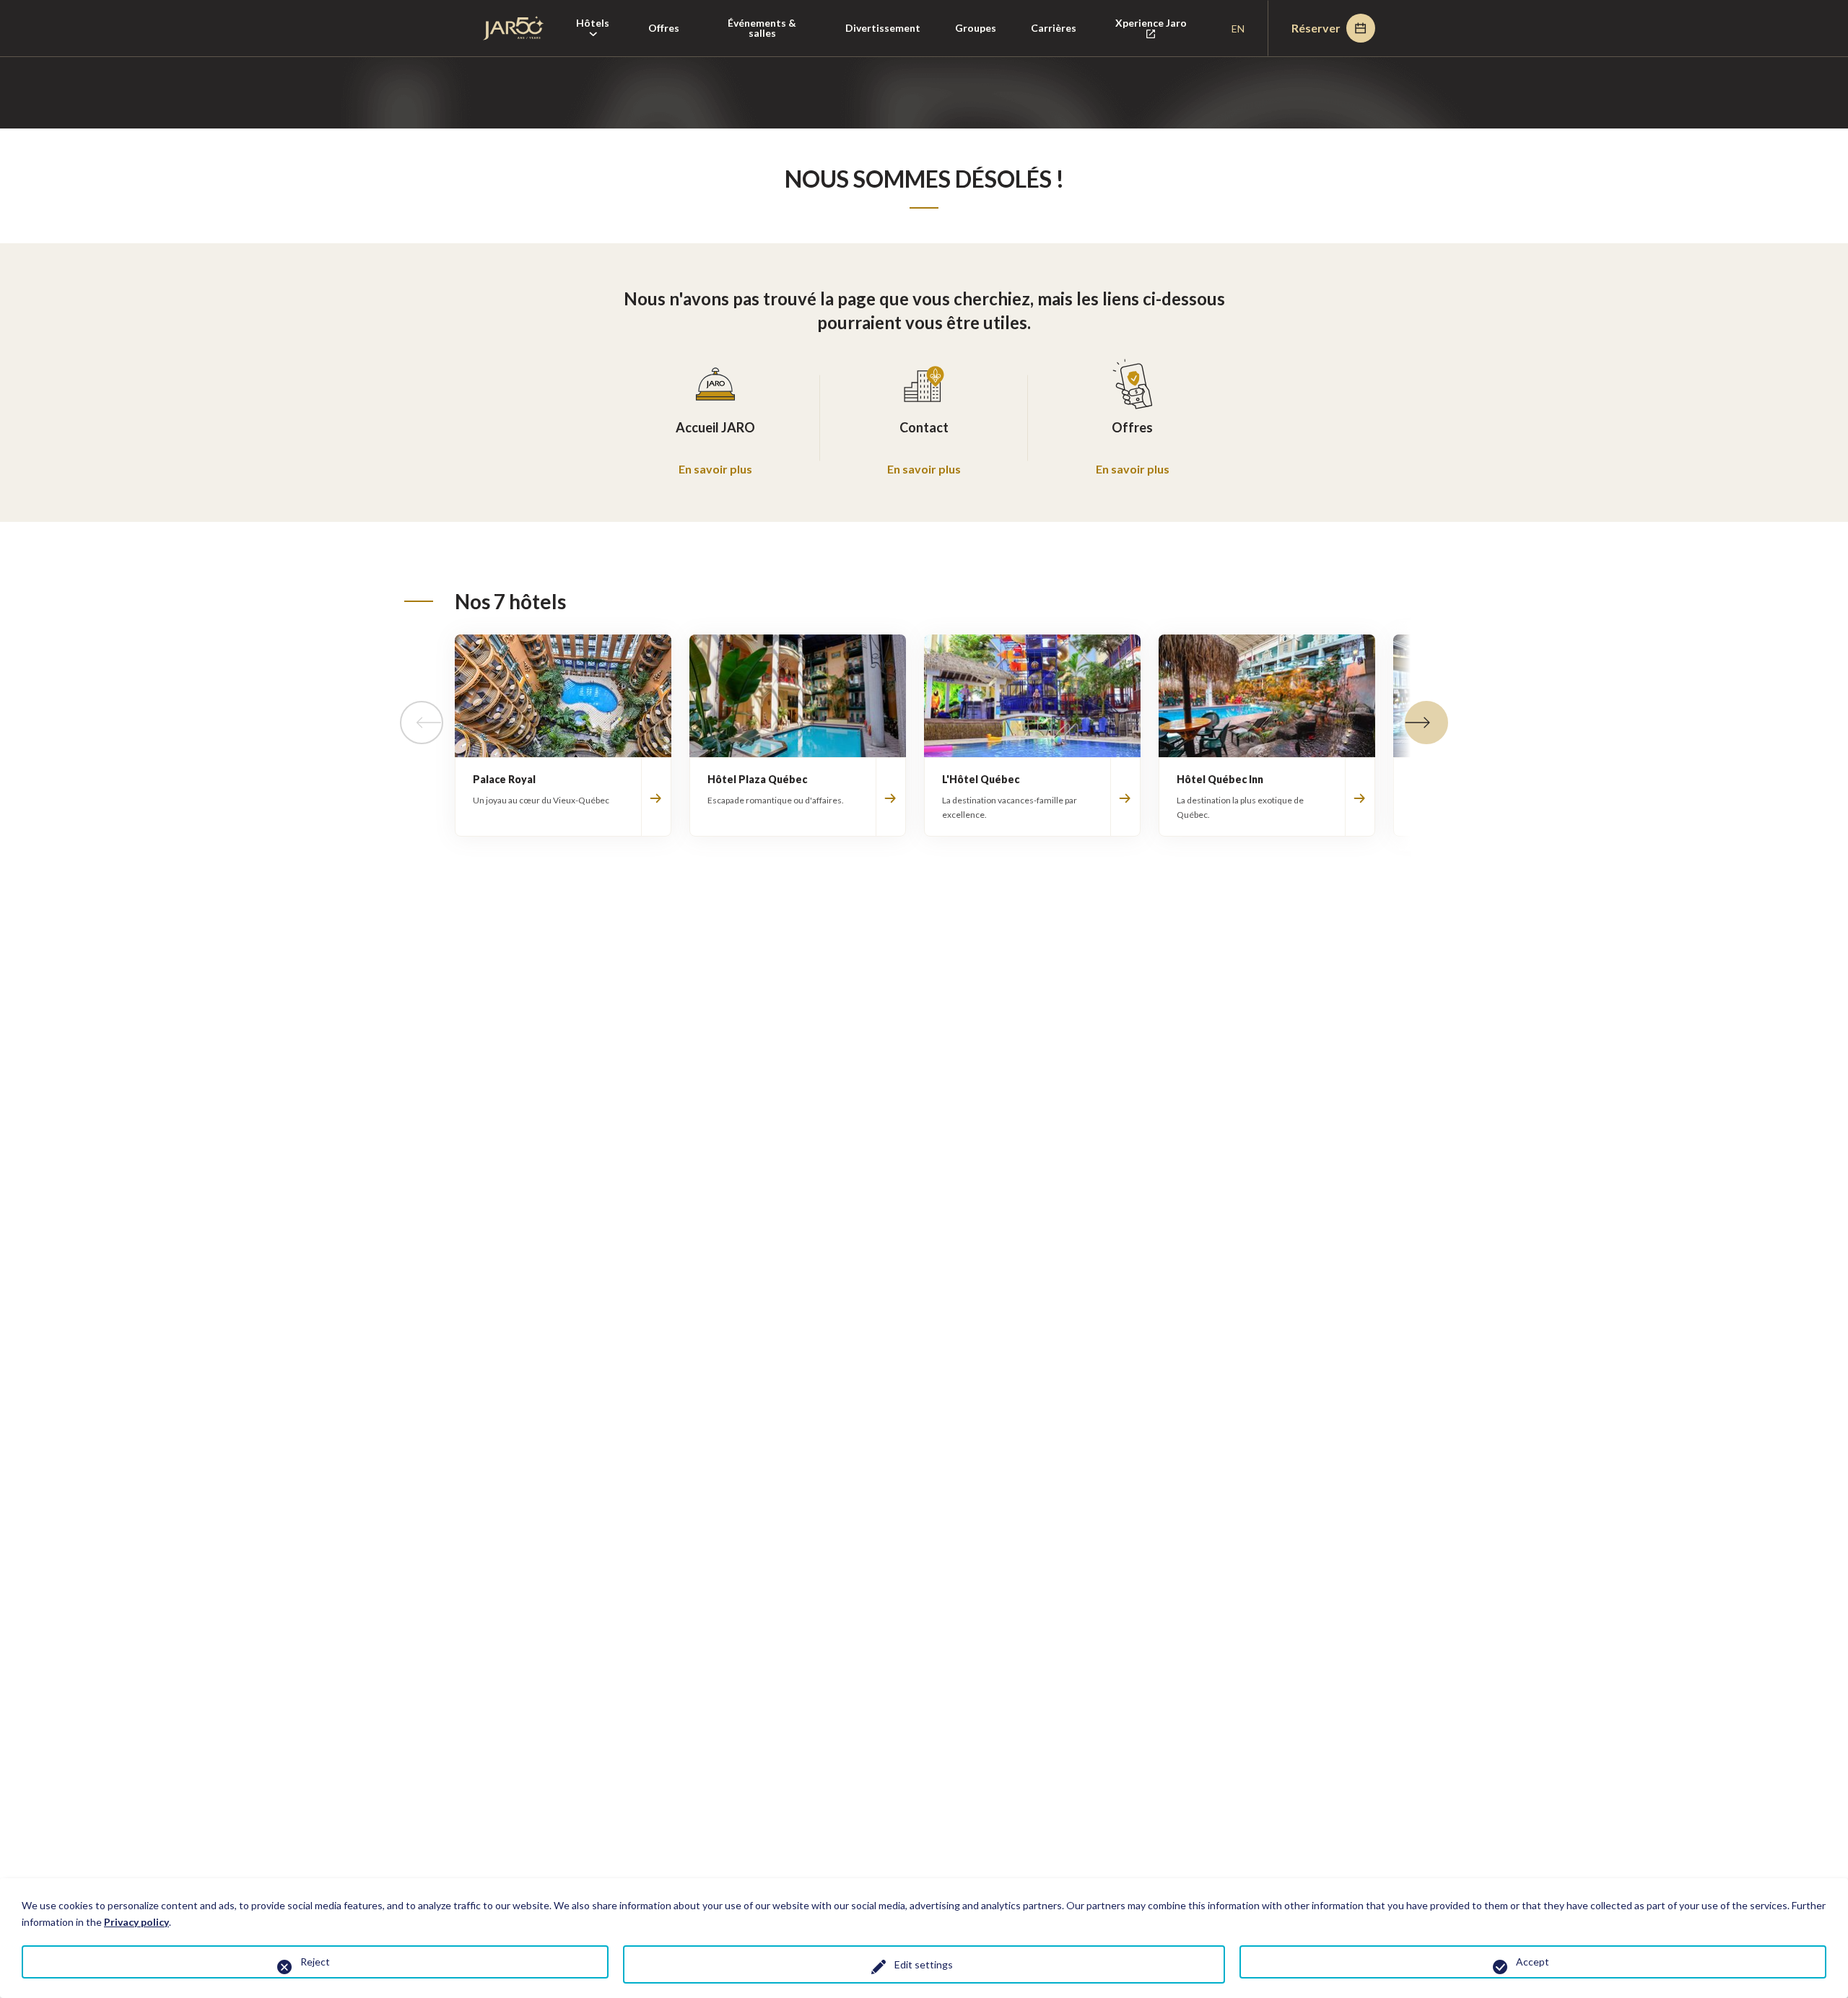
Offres (664, 28)
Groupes (976, 28)
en (1238, 29)
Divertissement (883, 28)
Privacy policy (136, 1922)
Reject (315, 1962)
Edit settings (924, 1964)
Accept (1533, 1962)
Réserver (1316, 28)
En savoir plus (715, 469)
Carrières (1054, 28)
